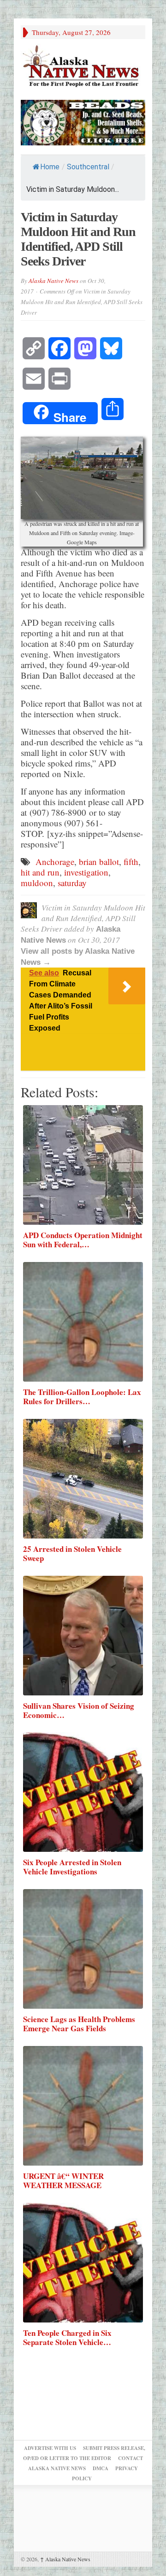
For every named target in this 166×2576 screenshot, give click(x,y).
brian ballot (99, 862)
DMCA (101, 2468)
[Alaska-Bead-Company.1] (83, 121)
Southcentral (88, 167)
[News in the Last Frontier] (83, 67)
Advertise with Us (50, 2448)
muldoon (37, 883)
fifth (131, 862)
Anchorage (55, 862)
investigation (86, 872)
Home (50, 167)
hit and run (40, 872)
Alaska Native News (53, 281)
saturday (72, 883)
